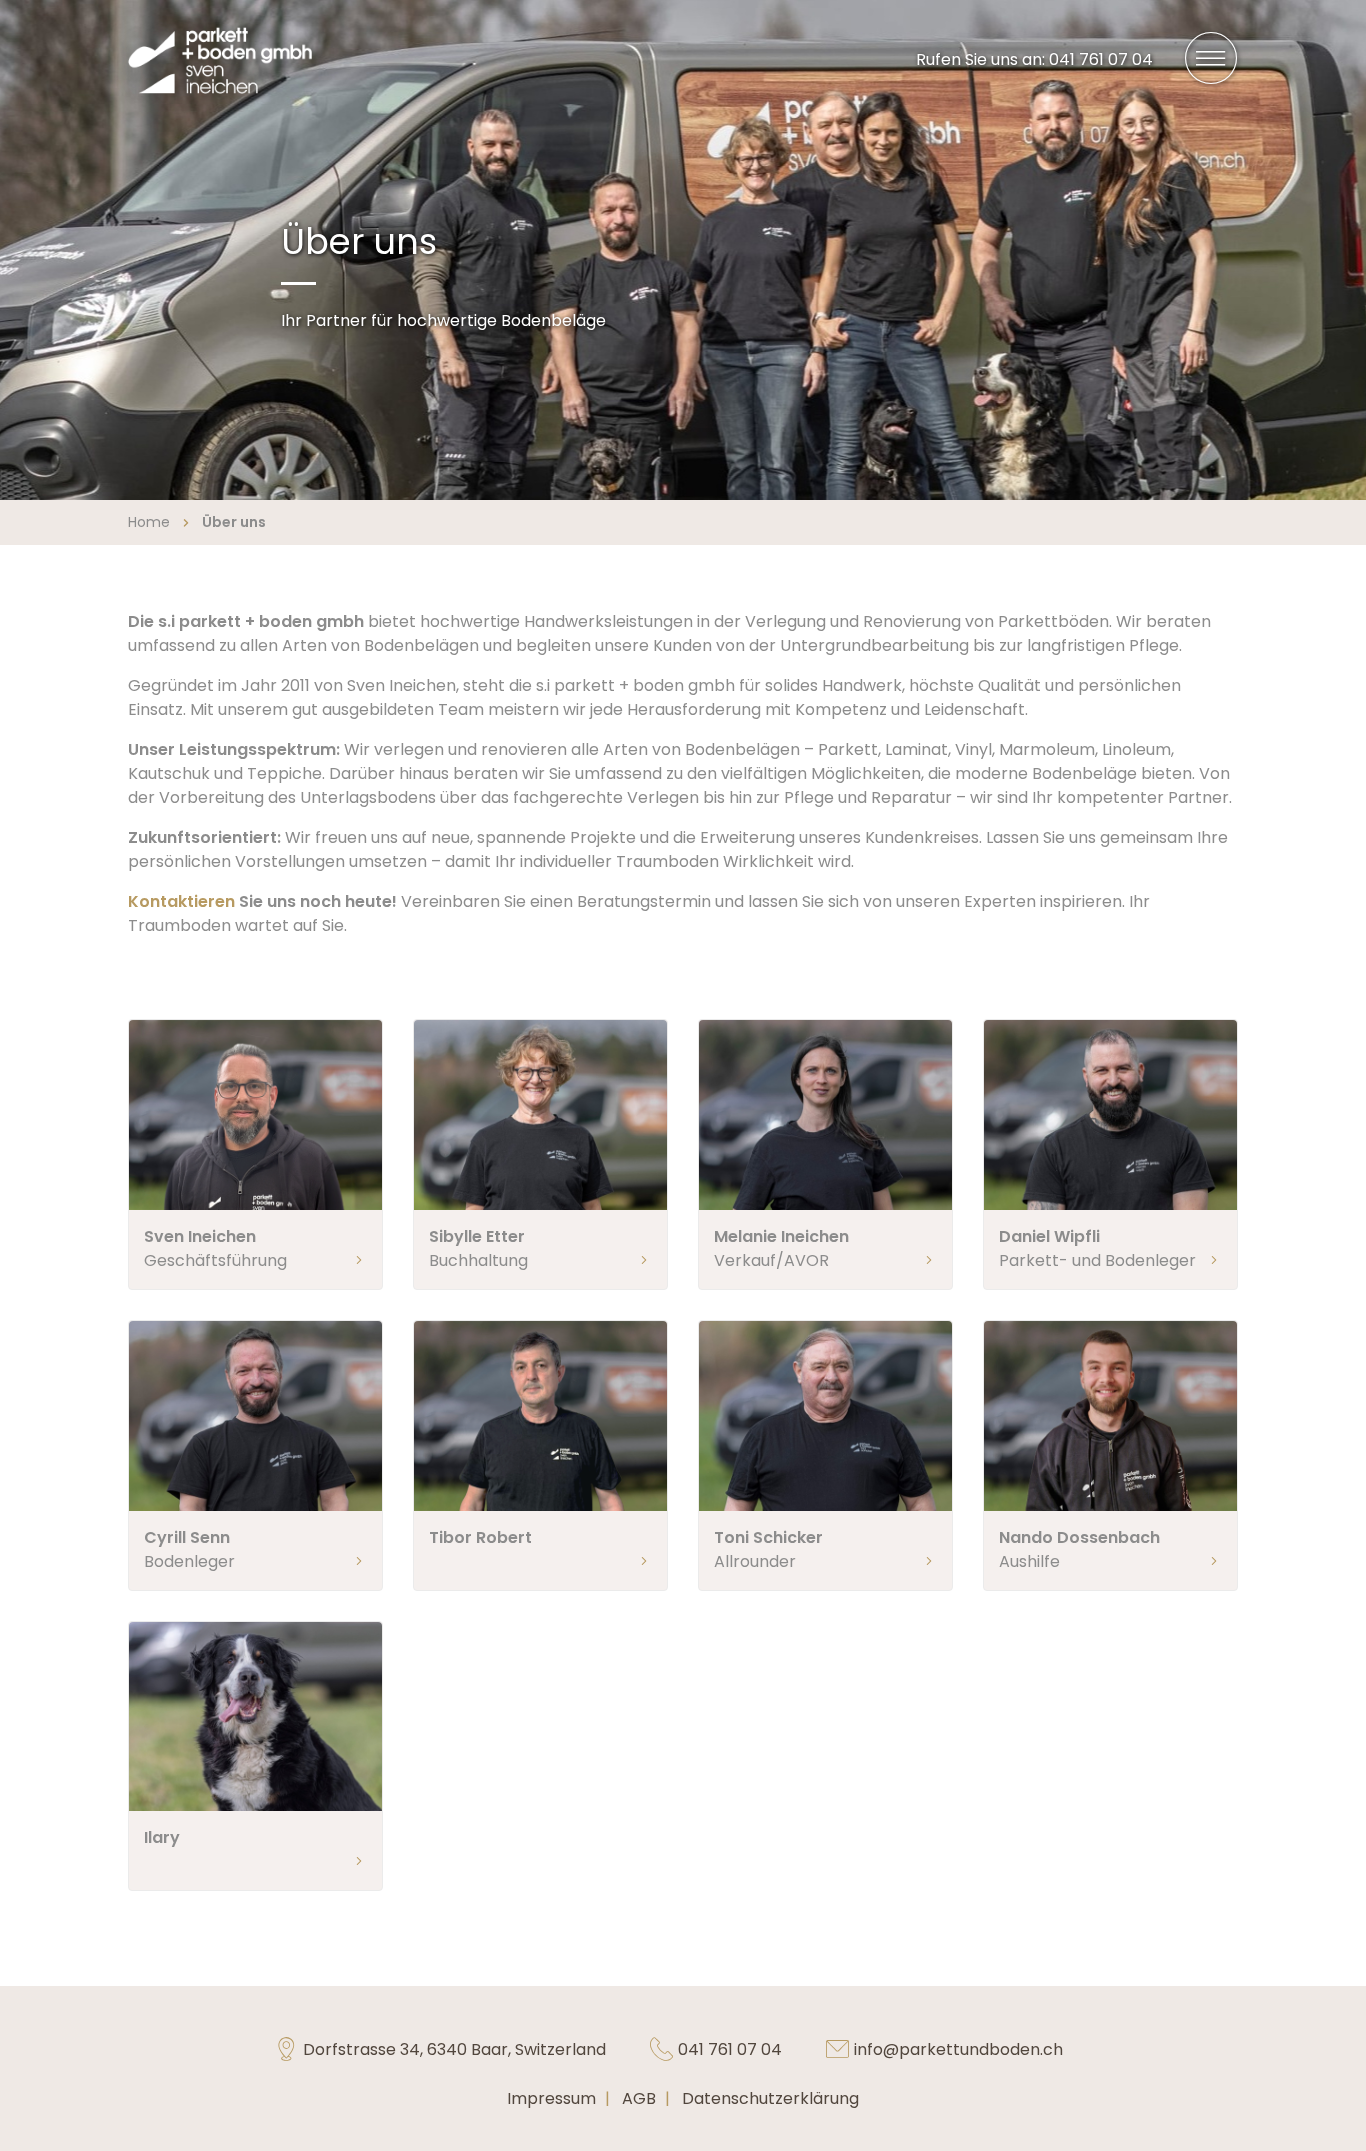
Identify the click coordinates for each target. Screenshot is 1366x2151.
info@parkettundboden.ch (958, 2049)
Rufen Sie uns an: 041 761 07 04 (1042, 59)
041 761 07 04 (730, 2049)
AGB (639, 2098)
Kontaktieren (183, 901)
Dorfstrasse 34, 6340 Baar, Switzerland (454, 2049)
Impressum (551, 2098)
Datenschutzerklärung (770, 2098)
